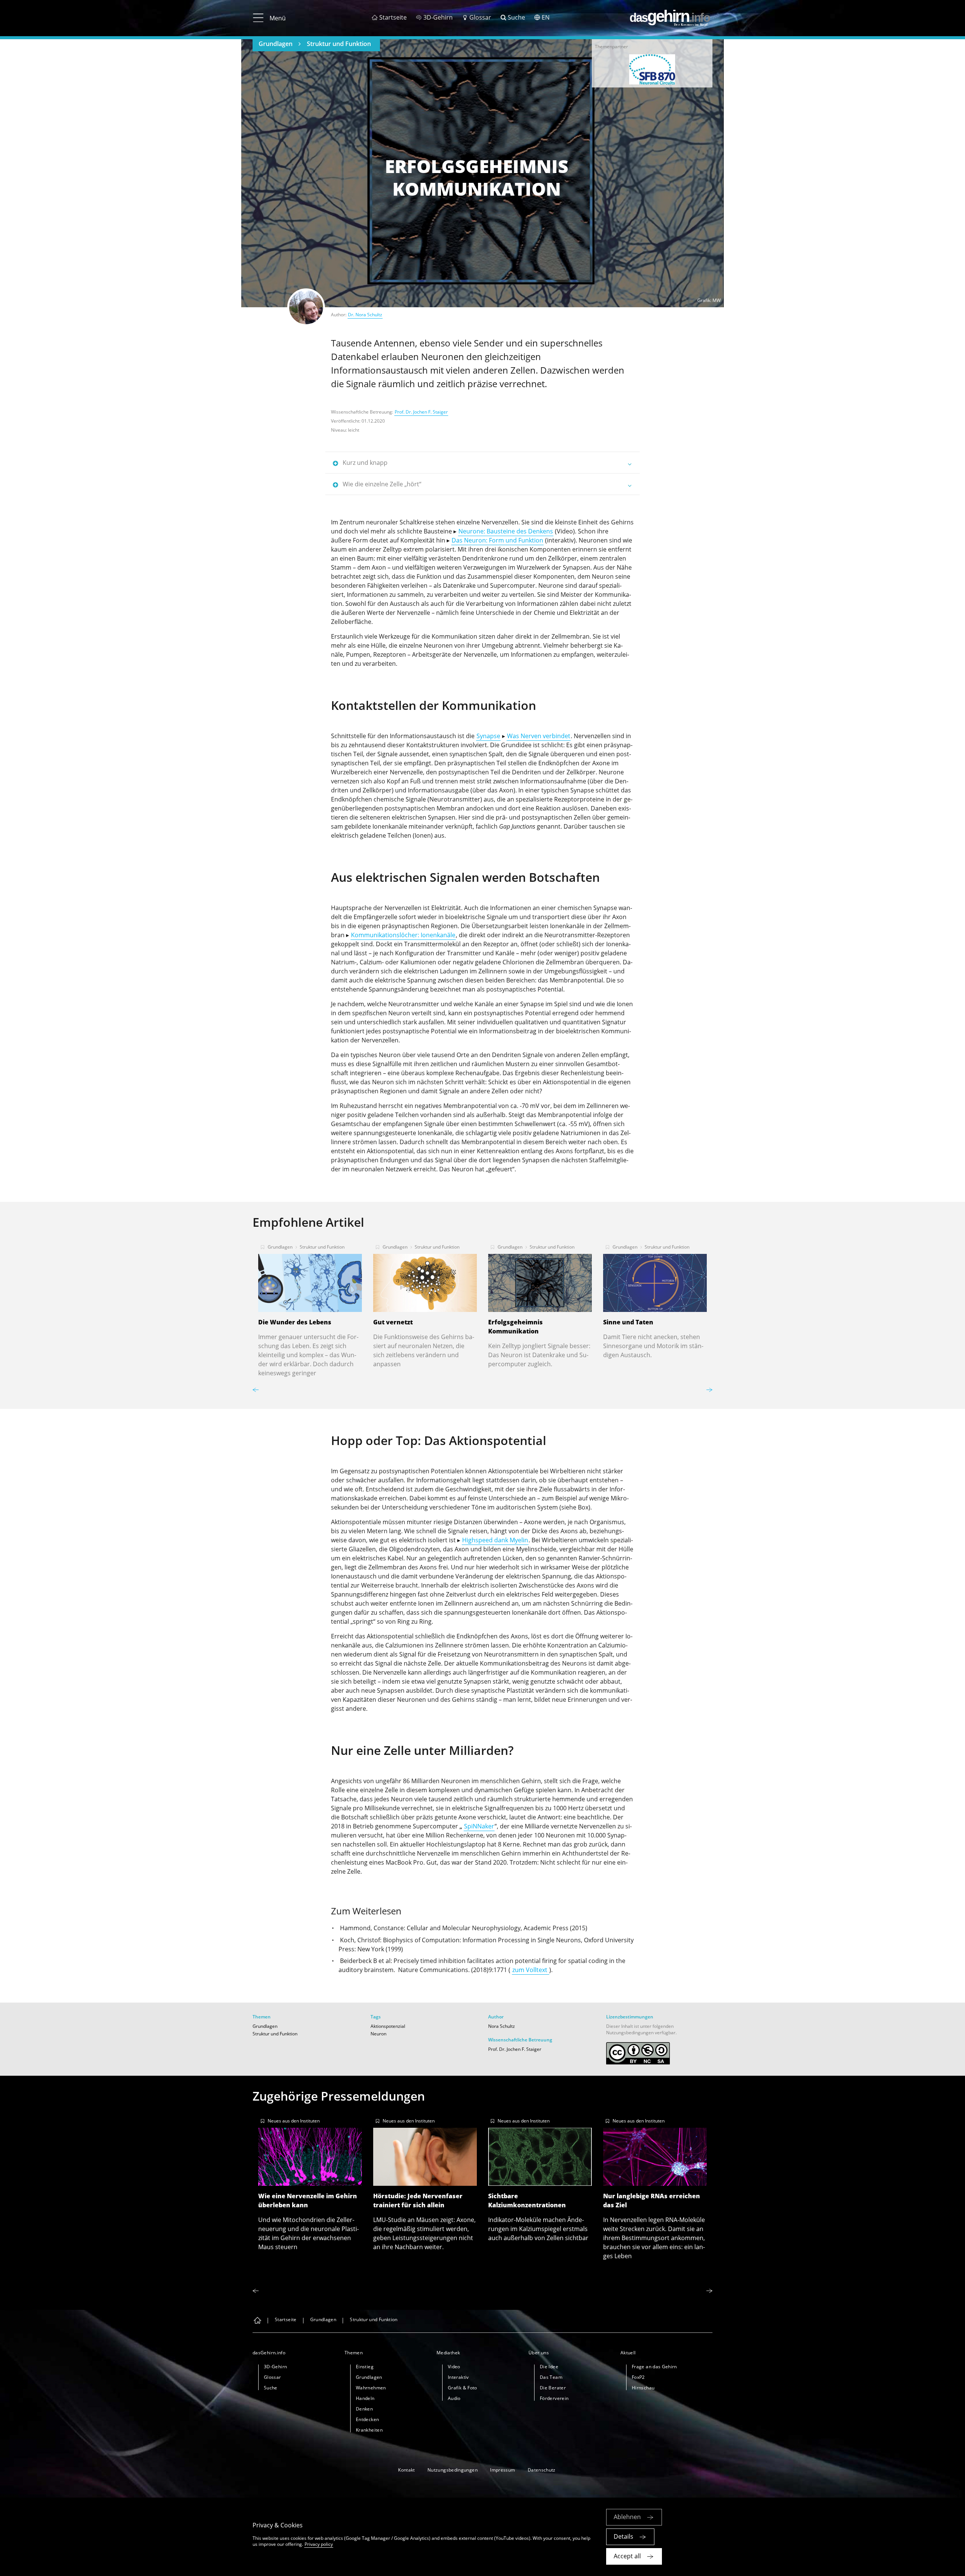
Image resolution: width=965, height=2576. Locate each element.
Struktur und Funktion (339, 44)
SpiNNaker (479, 1826)
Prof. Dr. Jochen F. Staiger (421, 412)
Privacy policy (319, 2544)
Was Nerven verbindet (539, 736)
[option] (652, 69)
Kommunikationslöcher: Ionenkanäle (403, 935)
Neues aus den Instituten (294, 2121)
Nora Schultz (502, 2026)
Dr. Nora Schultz (365, 315)
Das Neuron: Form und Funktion (497, 540)
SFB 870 (652, 69)
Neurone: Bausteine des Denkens (506, 531)
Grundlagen (276, 44)
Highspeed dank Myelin (495, 1540)
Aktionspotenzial (388, 2026)
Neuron (378, 2034)
